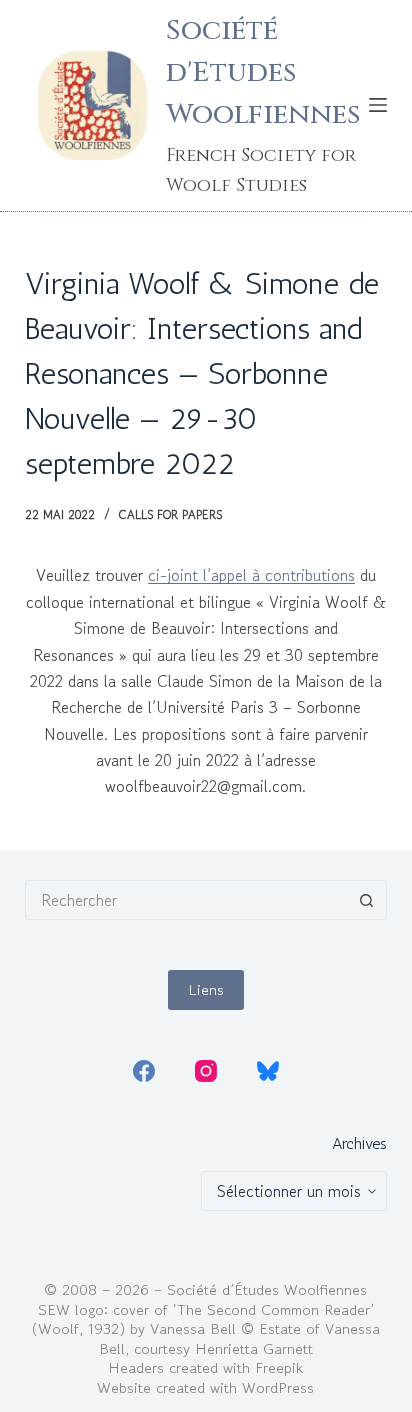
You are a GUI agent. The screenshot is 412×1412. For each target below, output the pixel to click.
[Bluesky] (268, 1071)
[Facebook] (144, 1071)
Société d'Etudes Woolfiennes (263, 72)
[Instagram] (206, 1071)
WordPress (278, 1387)
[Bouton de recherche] (367, 900)
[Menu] (378, 105)
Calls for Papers (170, 514)
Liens (206, 989)
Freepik (279, 1367)
